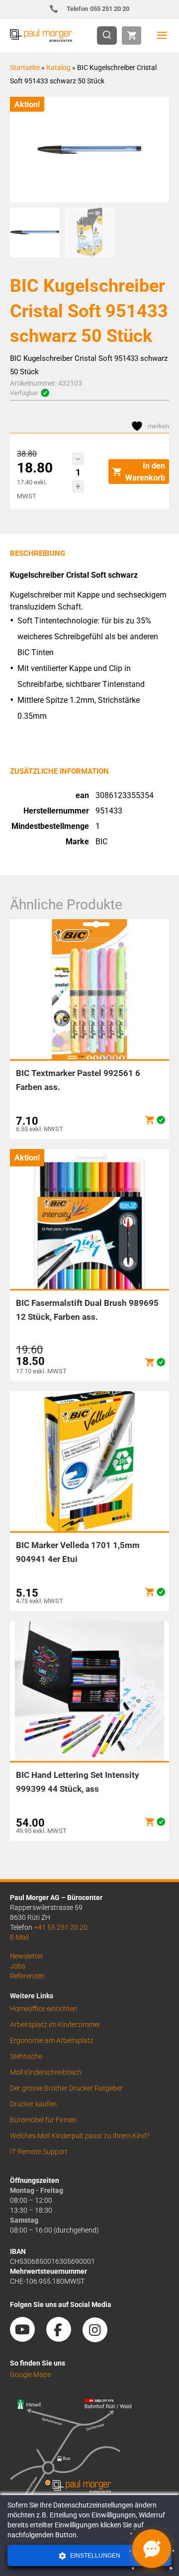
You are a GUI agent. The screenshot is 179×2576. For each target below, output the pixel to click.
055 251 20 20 (98, 9)
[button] (78, 459)
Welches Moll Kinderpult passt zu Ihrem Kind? (80, 2136)
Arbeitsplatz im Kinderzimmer (55, 2025)
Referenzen (27, 1976)
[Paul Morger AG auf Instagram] (100, 2338)
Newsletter (27, 1956)
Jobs (18, 1966)
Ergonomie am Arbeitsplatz (52, 2040)
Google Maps (30, 2374)
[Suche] (110, 35)
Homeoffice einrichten (44, 2009)
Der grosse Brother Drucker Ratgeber (66, 2088)
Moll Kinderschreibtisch (46, 2072)
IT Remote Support (39, 2152)
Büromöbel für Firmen (44, 2120)
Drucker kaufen (33, 2104)
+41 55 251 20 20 (61, 1927)
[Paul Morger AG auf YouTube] (27, 2338)
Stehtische (26, 2056)
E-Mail (19, 1937)
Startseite (25, 68)
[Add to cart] (150, 1120)
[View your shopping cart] (132, 35)
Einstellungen (94, 2556)
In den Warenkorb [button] (145, 472)
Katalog (58, 68)
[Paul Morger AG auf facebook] (64, 2338)
